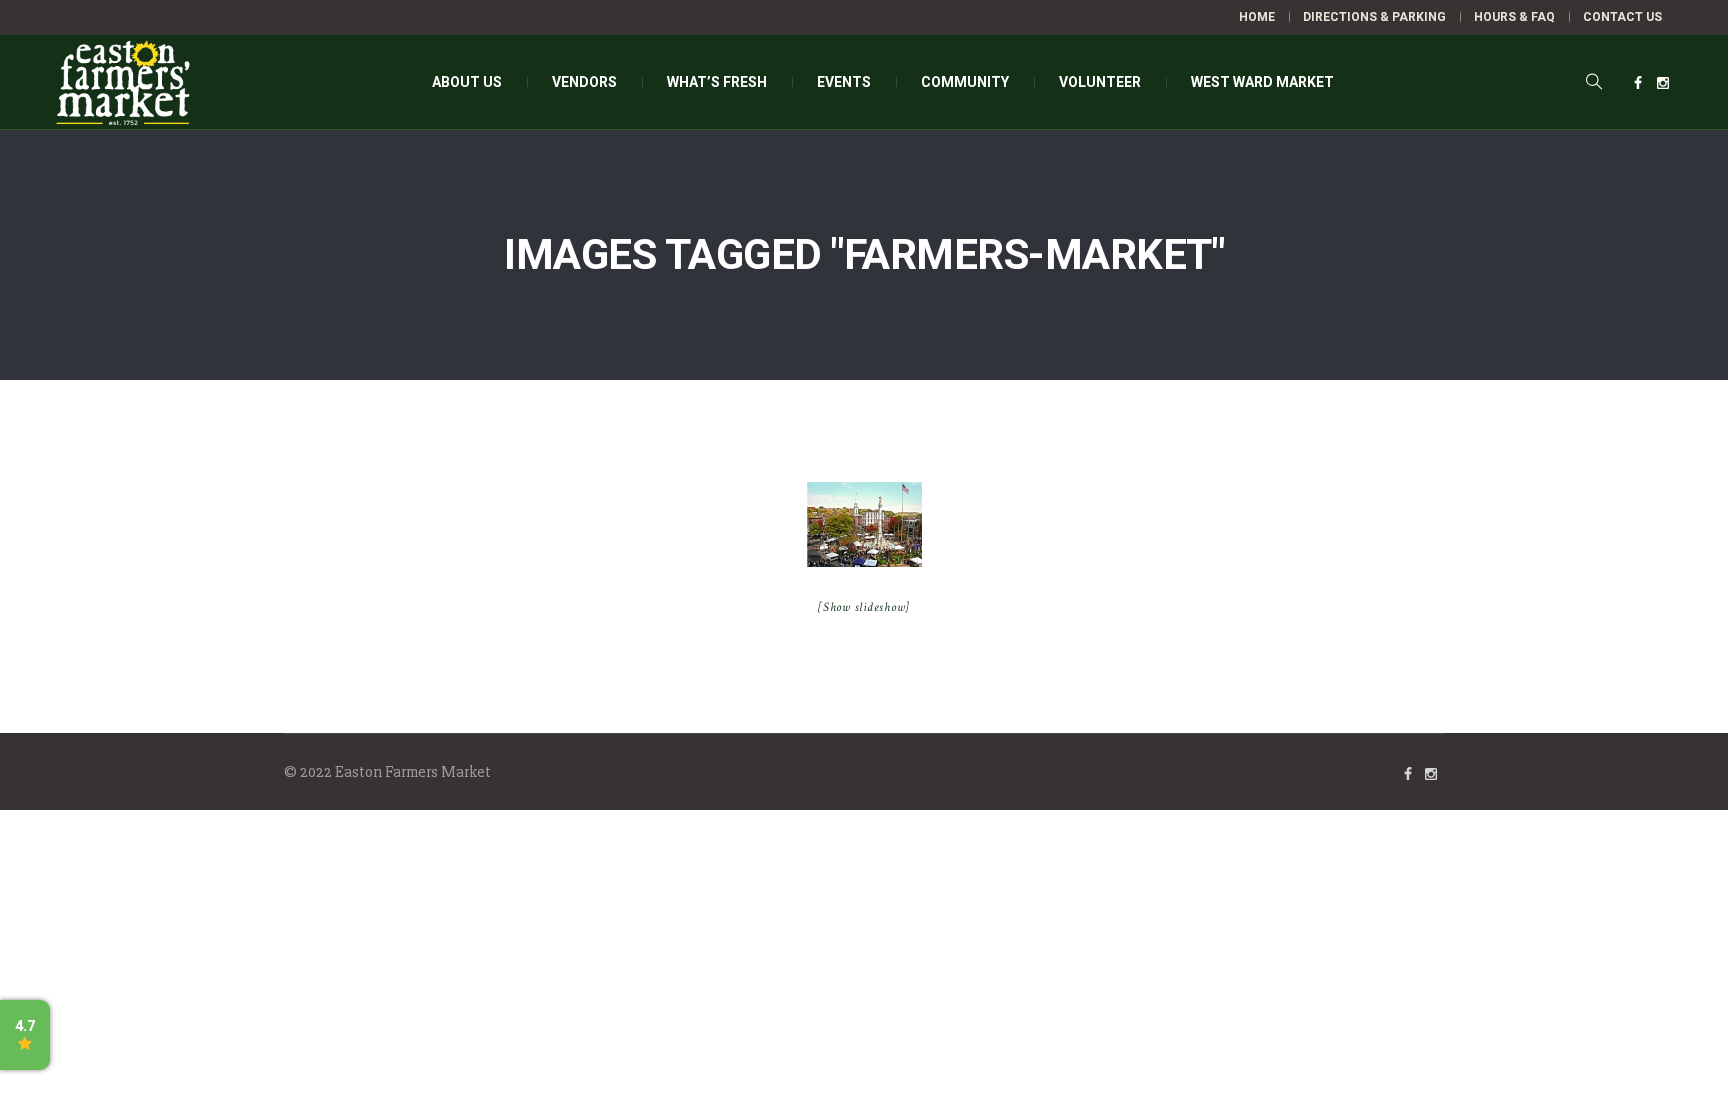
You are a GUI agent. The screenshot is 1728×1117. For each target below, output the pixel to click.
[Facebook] (1638, 83)
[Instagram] (1663, 83)
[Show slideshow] (864, 607)
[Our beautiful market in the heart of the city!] (864, 524)
